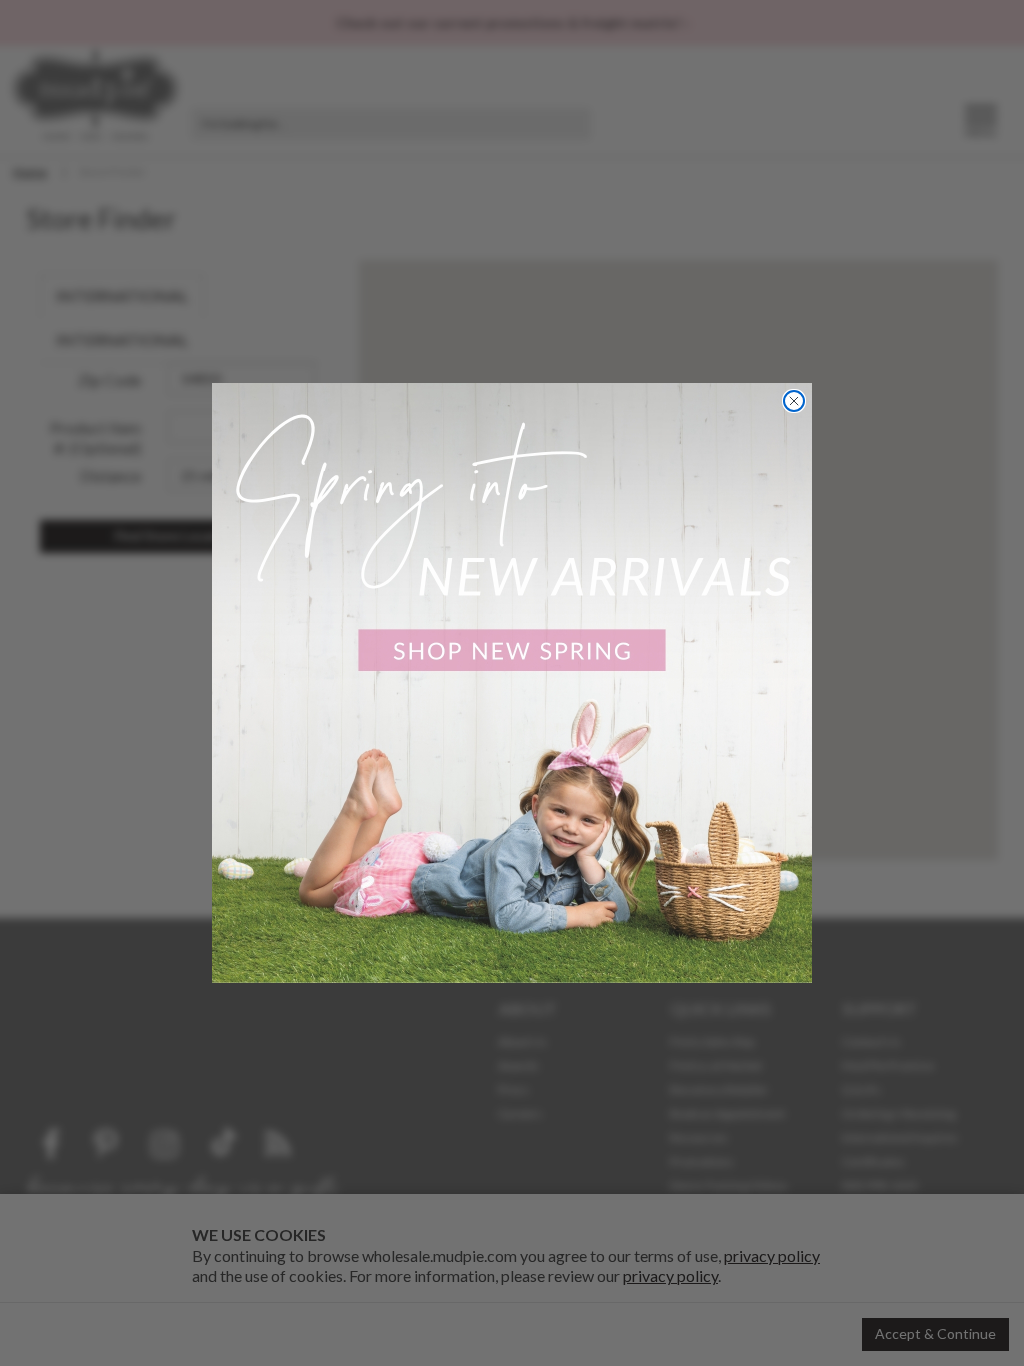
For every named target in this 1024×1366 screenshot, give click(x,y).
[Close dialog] (794, 401)
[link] (512, 683)
